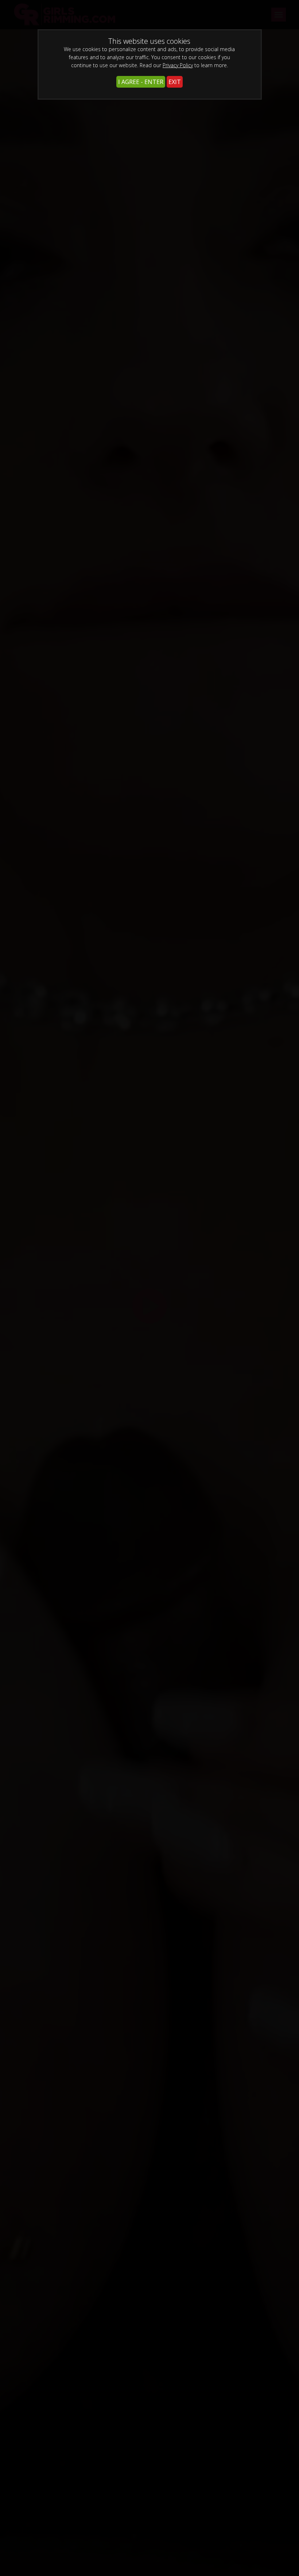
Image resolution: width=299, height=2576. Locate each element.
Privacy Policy (178, 65)
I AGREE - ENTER (141, 82)
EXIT (175, 82)
